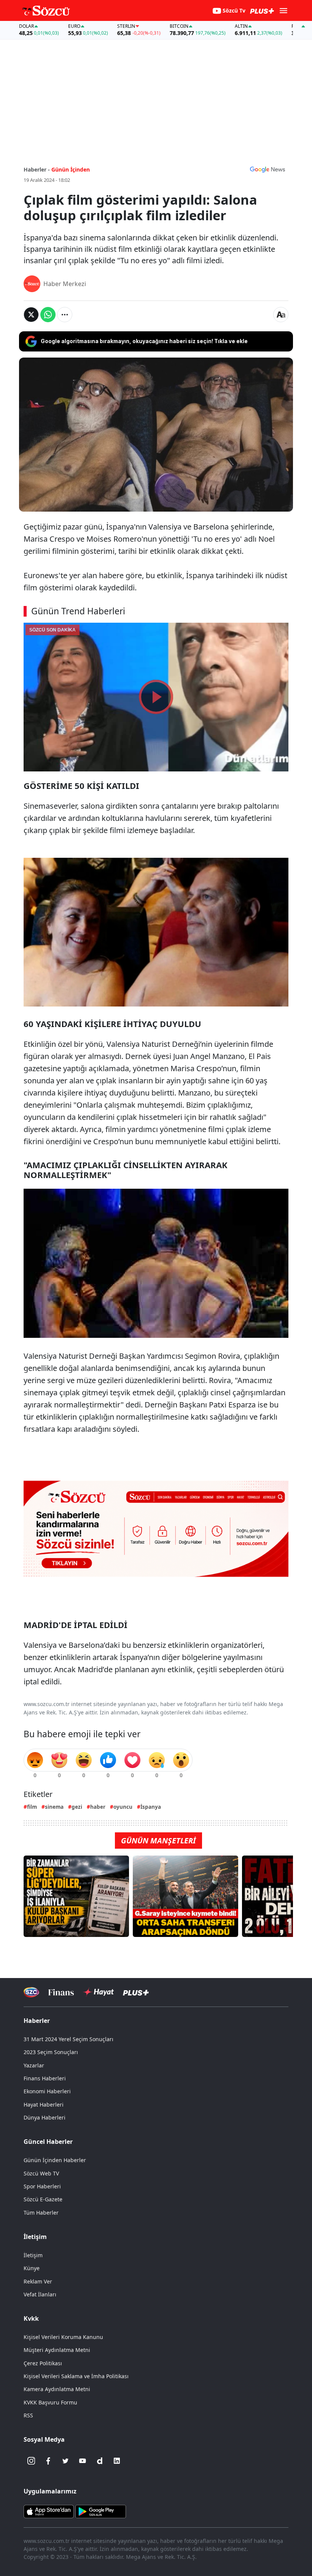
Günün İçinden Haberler (55, 2160)
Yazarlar (34, 2065)
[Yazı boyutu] (281, 315)
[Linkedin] (117, 2461)
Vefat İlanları (40, 2294)
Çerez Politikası (43, 2363)
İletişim (33, 2255)
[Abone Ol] (267, 169)
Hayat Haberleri (44, 2105)
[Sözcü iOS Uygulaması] (49, 2511)
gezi (77, 1807)
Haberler (37, 2021)
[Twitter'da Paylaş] (31, 315)
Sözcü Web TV (41, 2173)
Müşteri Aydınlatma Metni (57, 2350)
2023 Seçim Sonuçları (51, 2052)
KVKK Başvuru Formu (50, 2402)
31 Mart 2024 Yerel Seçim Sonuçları (68, 2039)
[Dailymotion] (100, 2461)
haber (98, 1807)
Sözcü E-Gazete (43, 2199)
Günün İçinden (71, 169)
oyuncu (123, 1807)
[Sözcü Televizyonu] (31, 1992)
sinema (54, 1807)
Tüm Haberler (41, 2213)
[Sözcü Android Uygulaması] (100, 2511)
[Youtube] (83, 2461)
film (32, 1807)
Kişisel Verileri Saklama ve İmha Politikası (76, 2376)
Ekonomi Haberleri (47, 2091)
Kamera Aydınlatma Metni (57, 2389)
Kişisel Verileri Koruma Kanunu (63, 2337)
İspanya (151, 1807)
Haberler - (37, 169)
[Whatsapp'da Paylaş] (48, 315)
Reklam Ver (38, 2281)
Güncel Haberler (48, 2142)
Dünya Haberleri (45, 2117)
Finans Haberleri (45, 2078)
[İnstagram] (31, 2461)
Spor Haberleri (42, 2186)
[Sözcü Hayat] (98, 1992)
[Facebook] (48, 2461)
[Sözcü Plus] (136, 1992)
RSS (28, 2415)
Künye (32, 2268)
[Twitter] (65, 2461)
